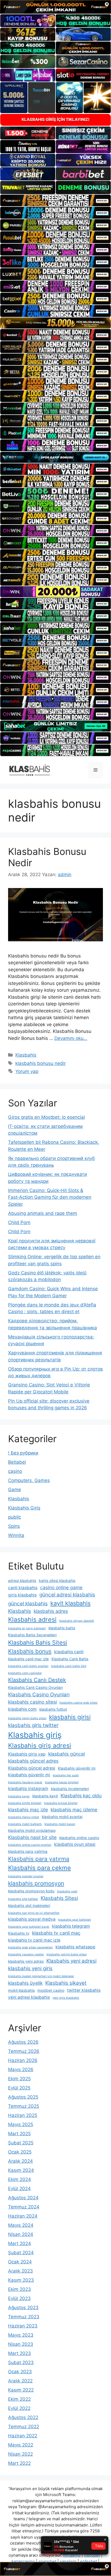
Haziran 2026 (23, 2060)
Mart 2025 (19, 2134)
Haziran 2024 (23, 2216)
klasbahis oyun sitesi (75, 1844)
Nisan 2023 (21, 2344)
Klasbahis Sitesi (59, 1898)
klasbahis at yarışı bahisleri (27, 1628)
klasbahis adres (51, 1611)
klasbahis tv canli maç (56, 1933)
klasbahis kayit (45, 1796)
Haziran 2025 (23, 2115)
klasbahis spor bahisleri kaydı (29, 1927)
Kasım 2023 (21, 2280)
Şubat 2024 (21, 2253)
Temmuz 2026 (24, 2051)
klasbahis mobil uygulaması (32, 1830)
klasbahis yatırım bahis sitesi (67, 1954)
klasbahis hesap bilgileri (62, 1782)
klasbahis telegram (71, 1926)
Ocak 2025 (20, 2152)
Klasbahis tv (19, 1933)
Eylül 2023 (19, 2298)
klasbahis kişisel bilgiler (61, 1803)
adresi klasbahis (22, 1581)
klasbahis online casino (79, 1838)
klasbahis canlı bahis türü (69, 1666)
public (15, 1517)
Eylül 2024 (19, 2189)
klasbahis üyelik (25, 1983)
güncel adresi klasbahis (67, 1595)
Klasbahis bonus (30, 1651)
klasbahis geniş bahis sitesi (27, 1718)
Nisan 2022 (20, 2454)
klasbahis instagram (28, 1789)
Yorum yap (27, 1071)
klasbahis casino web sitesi (79, 1703)
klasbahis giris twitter (33, 1725)
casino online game (61, 1587)
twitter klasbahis (84, 1990)
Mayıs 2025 (21, 2124)
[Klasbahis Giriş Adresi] (30, 770)
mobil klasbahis (21, 1990)
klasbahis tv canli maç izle (34, 1940)
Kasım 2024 (21, 2170)
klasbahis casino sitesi (32, 1702)
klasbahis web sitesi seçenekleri (30, 1947)
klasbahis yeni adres (26, 1961)
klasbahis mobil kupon (60, 1824)
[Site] (55, 201)
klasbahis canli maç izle (28, 1659)
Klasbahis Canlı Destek (37, 1680)
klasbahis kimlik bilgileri (25, 1803)
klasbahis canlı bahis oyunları (28, 1666)
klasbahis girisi (70, 1717)
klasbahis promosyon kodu (31, 1891)
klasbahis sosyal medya (32, 1919)
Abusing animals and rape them (43, 1213)
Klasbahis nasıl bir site (32, 1837)
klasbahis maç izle (28, 1810)
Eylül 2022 (19, 2408)
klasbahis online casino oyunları (30, 1845)
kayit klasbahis (70, 1603)
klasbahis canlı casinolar (25, 1673)
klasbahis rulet (67, 1891)
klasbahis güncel (67, 1754)
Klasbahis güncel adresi (32, 1768)
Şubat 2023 (21, 2362)
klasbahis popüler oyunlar (26, 1876)
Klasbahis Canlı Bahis (70, 1659)
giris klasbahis (22, 1595)
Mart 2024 (20, 2243)
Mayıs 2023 (21, 2335)
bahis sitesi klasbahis (57, 1581)
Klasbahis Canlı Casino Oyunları (35, 1687)
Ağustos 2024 (23, 2198)
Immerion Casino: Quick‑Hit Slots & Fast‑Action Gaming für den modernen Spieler (50, 1197)
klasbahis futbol (53, 1709)
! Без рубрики (23, 1453)
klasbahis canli (69, 1652)
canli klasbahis (23, 1588)
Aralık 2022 (20, 2381)
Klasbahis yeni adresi (71, 1961)
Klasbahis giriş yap (27, 1754)
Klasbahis (26, 1055)
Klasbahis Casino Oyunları (39, 1695)
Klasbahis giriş (35, 1735)
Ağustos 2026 (23, 2042)
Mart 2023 (20, 2353)
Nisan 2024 (21, 2234)
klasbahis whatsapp (75, 1947)
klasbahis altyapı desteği (77, 1621)
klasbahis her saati (66, 1775)
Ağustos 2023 (23, 2308)
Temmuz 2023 (24, 2317)
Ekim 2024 (20, 2179)
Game (15, 1490)
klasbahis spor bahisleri (75, 1920)
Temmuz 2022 (24, 2427)
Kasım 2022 (21, 2390)
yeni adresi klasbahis (29, 1997)
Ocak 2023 (20, 2372)
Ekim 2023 (20, 2289)
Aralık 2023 (20, 2271)
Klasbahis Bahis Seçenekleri (32, 1635)
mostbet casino (51, 1990)
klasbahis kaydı (19, 1796)
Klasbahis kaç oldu (81, 1796)
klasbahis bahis (62, 1628)
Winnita (16, 1535)
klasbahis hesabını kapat (25, 1782)
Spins (14, 1526)
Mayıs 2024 (21, 2225)
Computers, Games (29, 1480)
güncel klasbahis (28, 1604)
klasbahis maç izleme (74, 1810)
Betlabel (17, 1462)
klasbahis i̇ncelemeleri (70, 1789)
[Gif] (55, 323)
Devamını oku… (71, 1038)
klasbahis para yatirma (28, 1851)
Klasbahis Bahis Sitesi (38, 1642)
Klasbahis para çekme (39, 1868)
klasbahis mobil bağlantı (25, 1824)
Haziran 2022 (23, 2436)
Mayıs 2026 (21, 2070)
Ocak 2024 (20, 2262)
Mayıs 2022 (21, 2445)
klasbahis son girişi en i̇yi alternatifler (34, 1913)
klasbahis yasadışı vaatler (26, 1954)
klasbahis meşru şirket (24, 1817)
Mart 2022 (19, 2463)
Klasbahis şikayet (66, 1983)
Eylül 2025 (19, 2088)
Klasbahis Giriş (24, 1508)
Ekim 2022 (19, 2399)
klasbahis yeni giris (30, 1968)
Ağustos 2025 (23, 2097)
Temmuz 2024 (24, 2207)
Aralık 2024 (20, 2161)
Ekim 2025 (19, 2079)
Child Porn (19, 1222)
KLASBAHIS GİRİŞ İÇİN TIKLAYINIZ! (55, 119)
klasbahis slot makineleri (29, 1906)
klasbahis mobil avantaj (62, 1817)
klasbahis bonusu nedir (41, 1063)
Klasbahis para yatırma (39, 1859)
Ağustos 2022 (23, 2417)
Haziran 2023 (23, 2326)
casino (15, 1471)
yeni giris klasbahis (66, 1998)
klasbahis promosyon (36, 1883)
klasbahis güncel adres (33, 1761)
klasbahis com (22, 1709)
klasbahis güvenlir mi (29, 1775)
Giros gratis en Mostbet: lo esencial (46, 1117)
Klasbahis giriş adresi (40, 1746)
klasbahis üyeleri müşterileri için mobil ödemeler (41, 1976)
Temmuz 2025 (24, 2106)
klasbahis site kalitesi (23, 1899)
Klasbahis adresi (32, 1620)
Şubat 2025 (21, 2143)
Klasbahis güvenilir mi (77, 1768)
